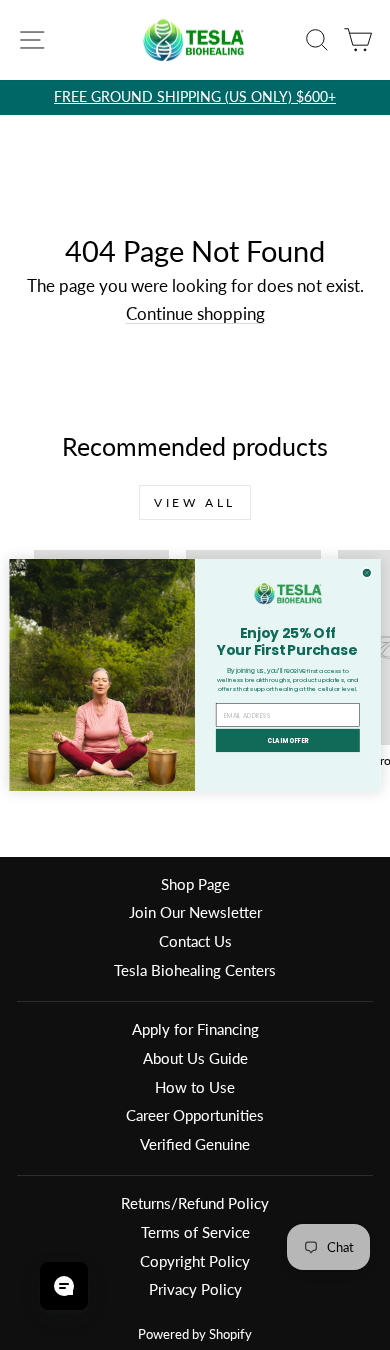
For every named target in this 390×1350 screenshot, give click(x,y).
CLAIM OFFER (287, 740)
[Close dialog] (366, 572)
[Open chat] (64, 1286)
